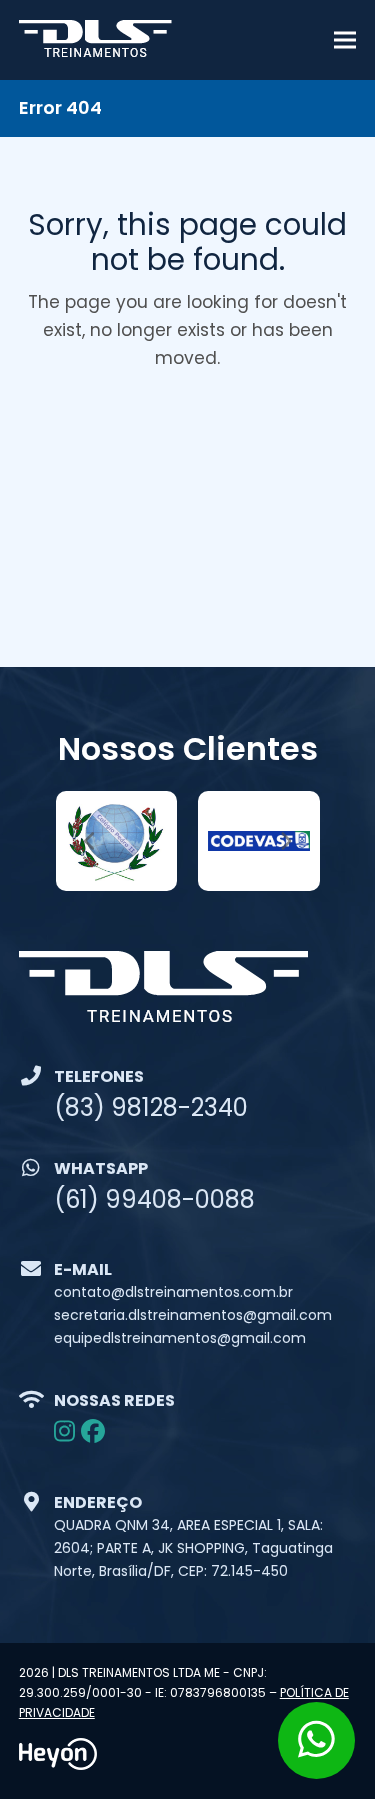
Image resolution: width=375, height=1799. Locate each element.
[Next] (285, 841)
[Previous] (90, 841)
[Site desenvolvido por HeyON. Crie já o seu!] (58, 1764)
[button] (345, 40)
